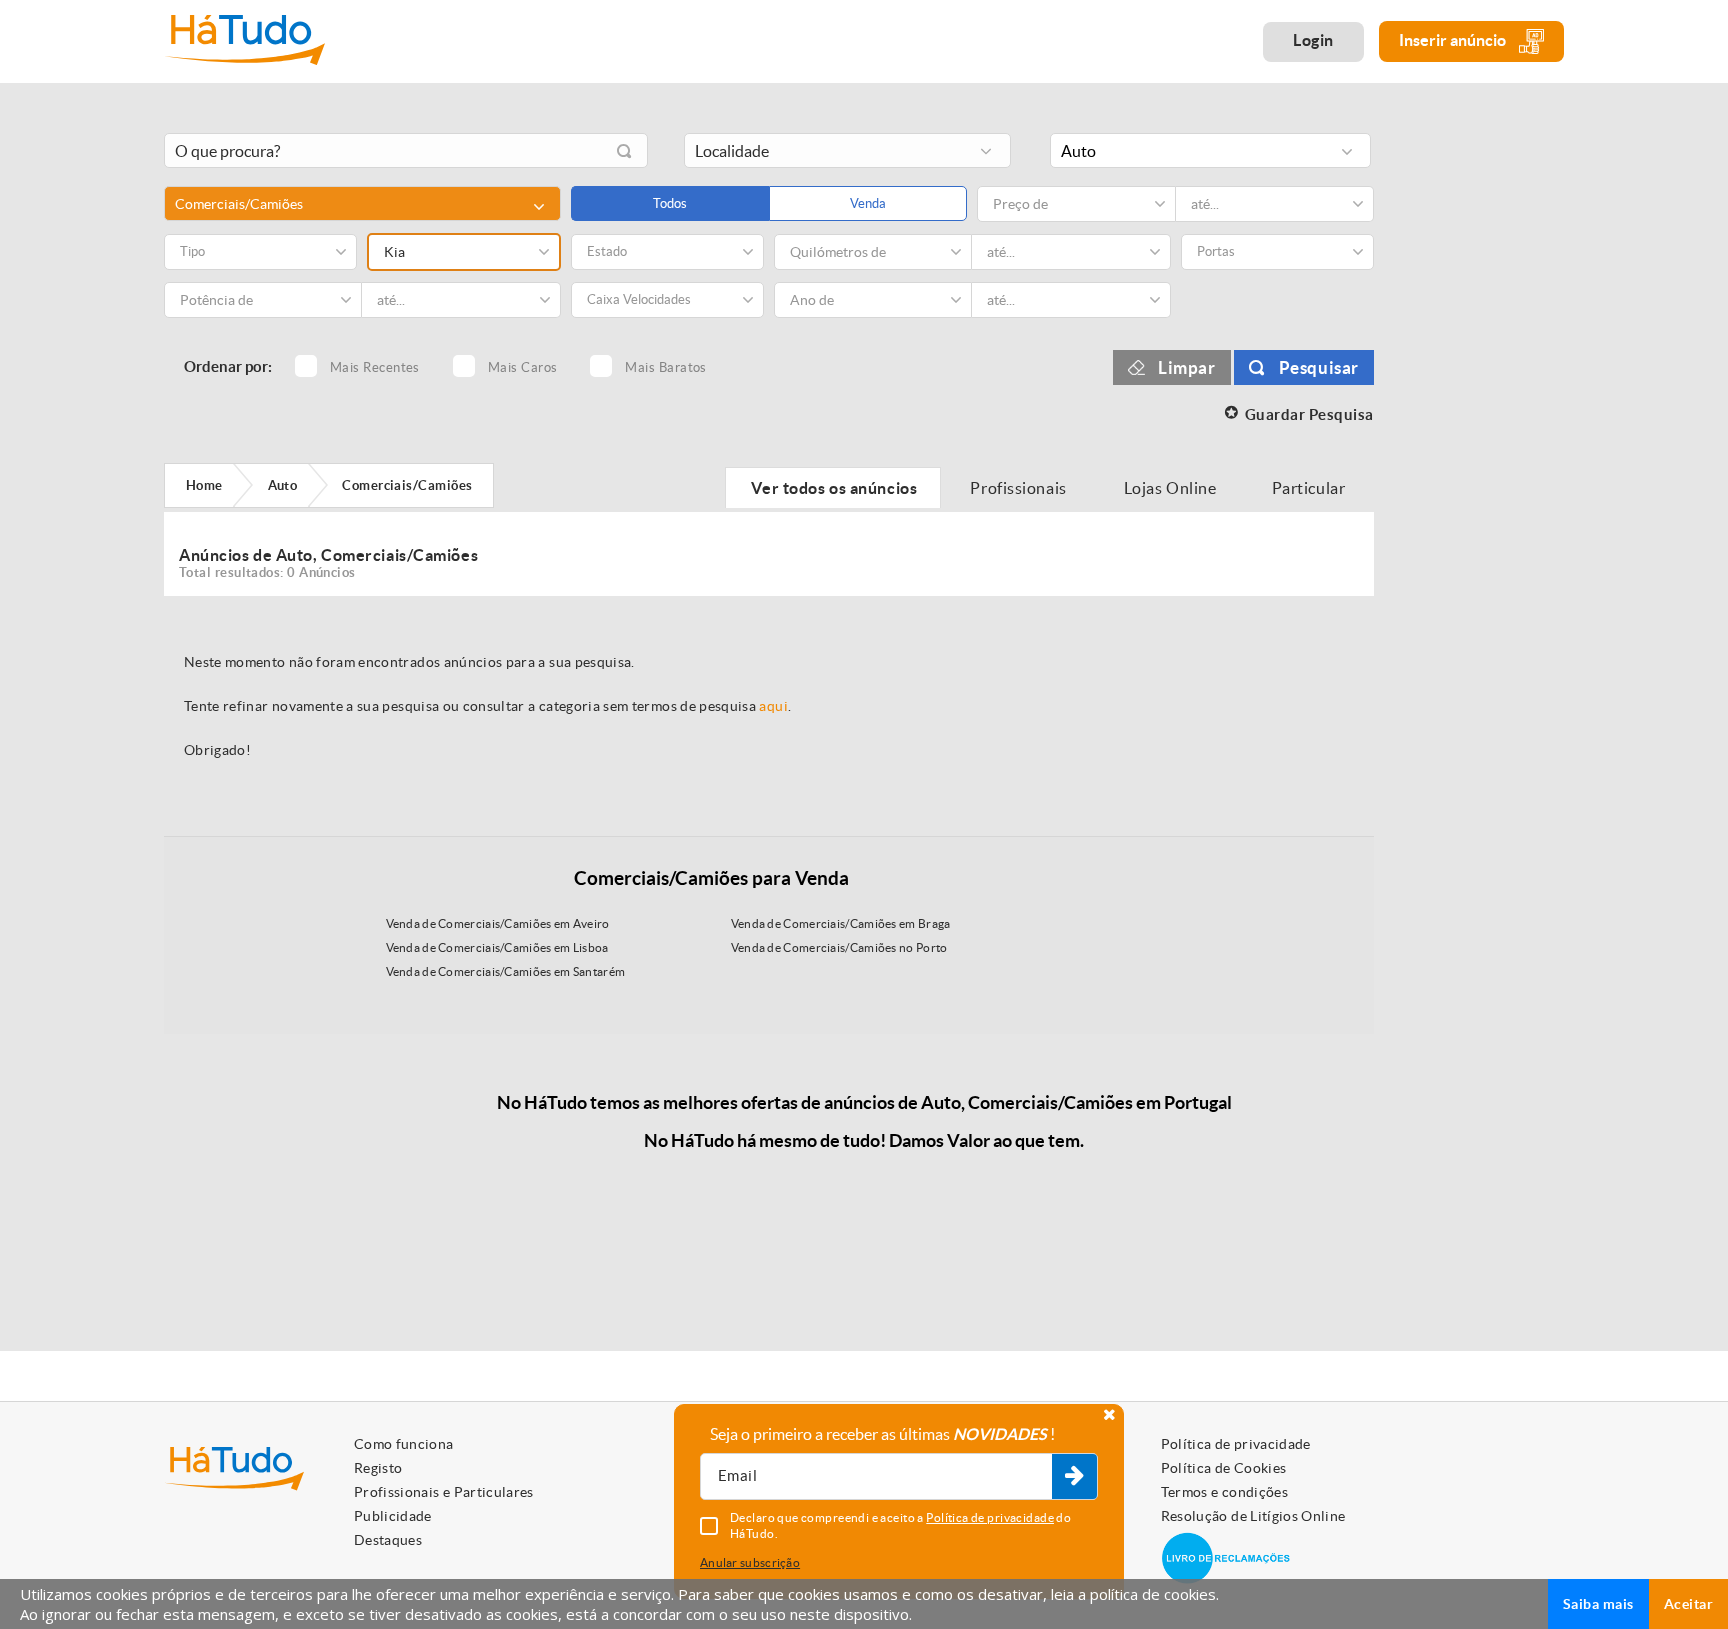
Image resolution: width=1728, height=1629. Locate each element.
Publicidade (393, 1516)
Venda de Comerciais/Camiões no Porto (839, 947)
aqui (773, 706)
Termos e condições (1224, 1492)
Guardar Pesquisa (1309, 414)
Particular (1310, 488)
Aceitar (1688, 1604)
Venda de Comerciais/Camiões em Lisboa (497, 947)
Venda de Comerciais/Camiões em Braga (841, 923)
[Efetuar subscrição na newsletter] (1074, 1477)
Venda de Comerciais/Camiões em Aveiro (498, 923)
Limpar (1187, 367)
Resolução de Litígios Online (1253, 1516)
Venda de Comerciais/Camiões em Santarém (506, 971)
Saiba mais (1598, 1604)
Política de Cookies (1224, 1468)
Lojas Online (1170, 488)
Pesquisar (1319, 367)
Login (1313, 40)
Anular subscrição (750, 1562)
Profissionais (1019, 488)
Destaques (388, 1540)
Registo (378, 1468)
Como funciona (404, 1444)
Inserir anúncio (1454, 40)
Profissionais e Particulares (444, 1492)
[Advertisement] (1484, 423)
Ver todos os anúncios (833, 488)
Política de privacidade (1236, 1444)
